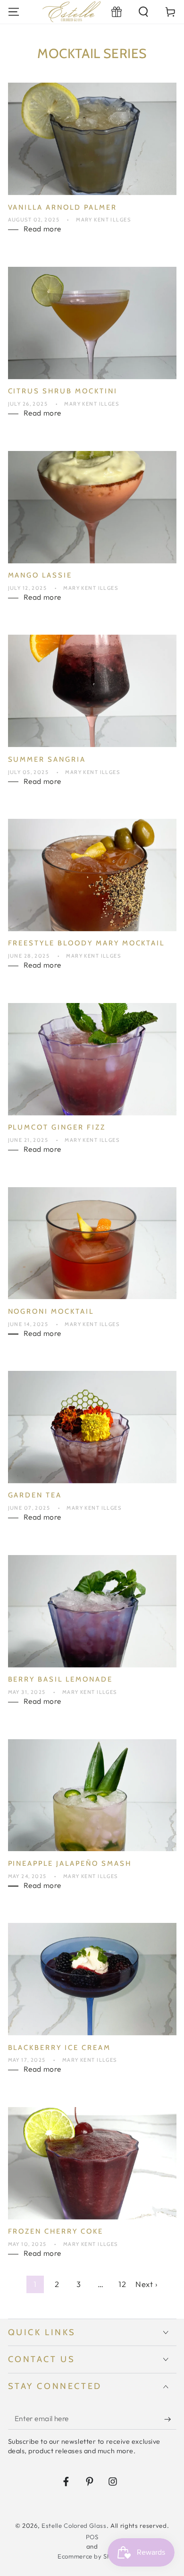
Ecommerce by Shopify (92, 2556)
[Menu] (13, 12)
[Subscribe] (170, 2419)
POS (92, 2537)
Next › (146, 2284)
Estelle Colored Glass (74, 2525)
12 (122, 2284)
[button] (144, 12)
